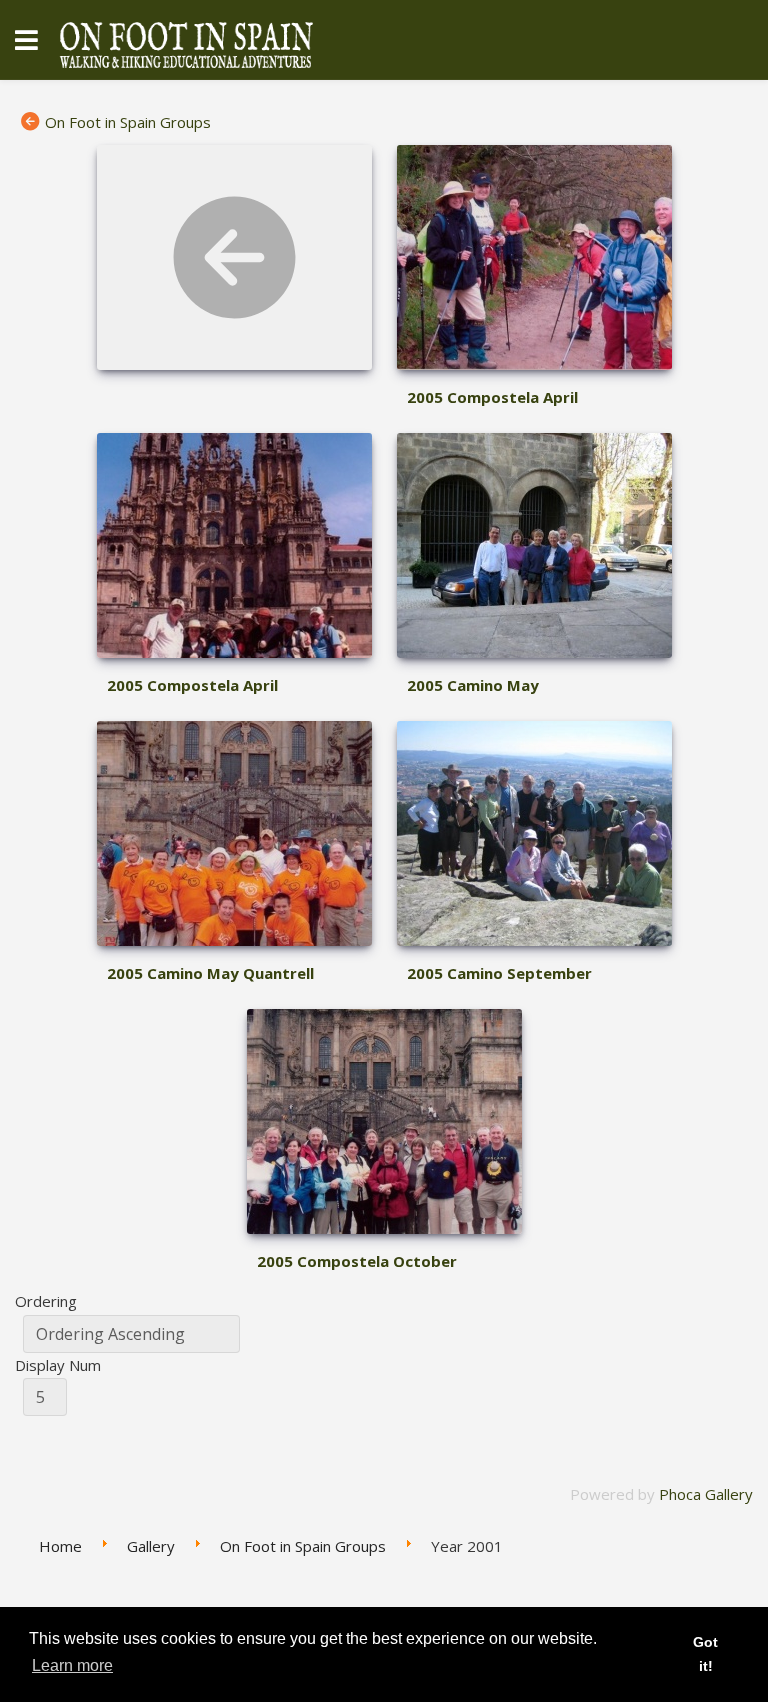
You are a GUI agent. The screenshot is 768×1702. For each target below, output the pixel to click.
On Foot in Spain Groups (128, 122)
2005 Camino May (473, 685)
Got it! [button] (705, 1654)
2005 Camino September (499, 973)
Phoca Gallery (706, 1494)
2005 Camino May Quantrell (210, 973)
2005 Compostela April (492, 397)
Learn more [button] (72, 1665)
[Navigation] (26, 40)
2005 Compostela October (357, 1261)
